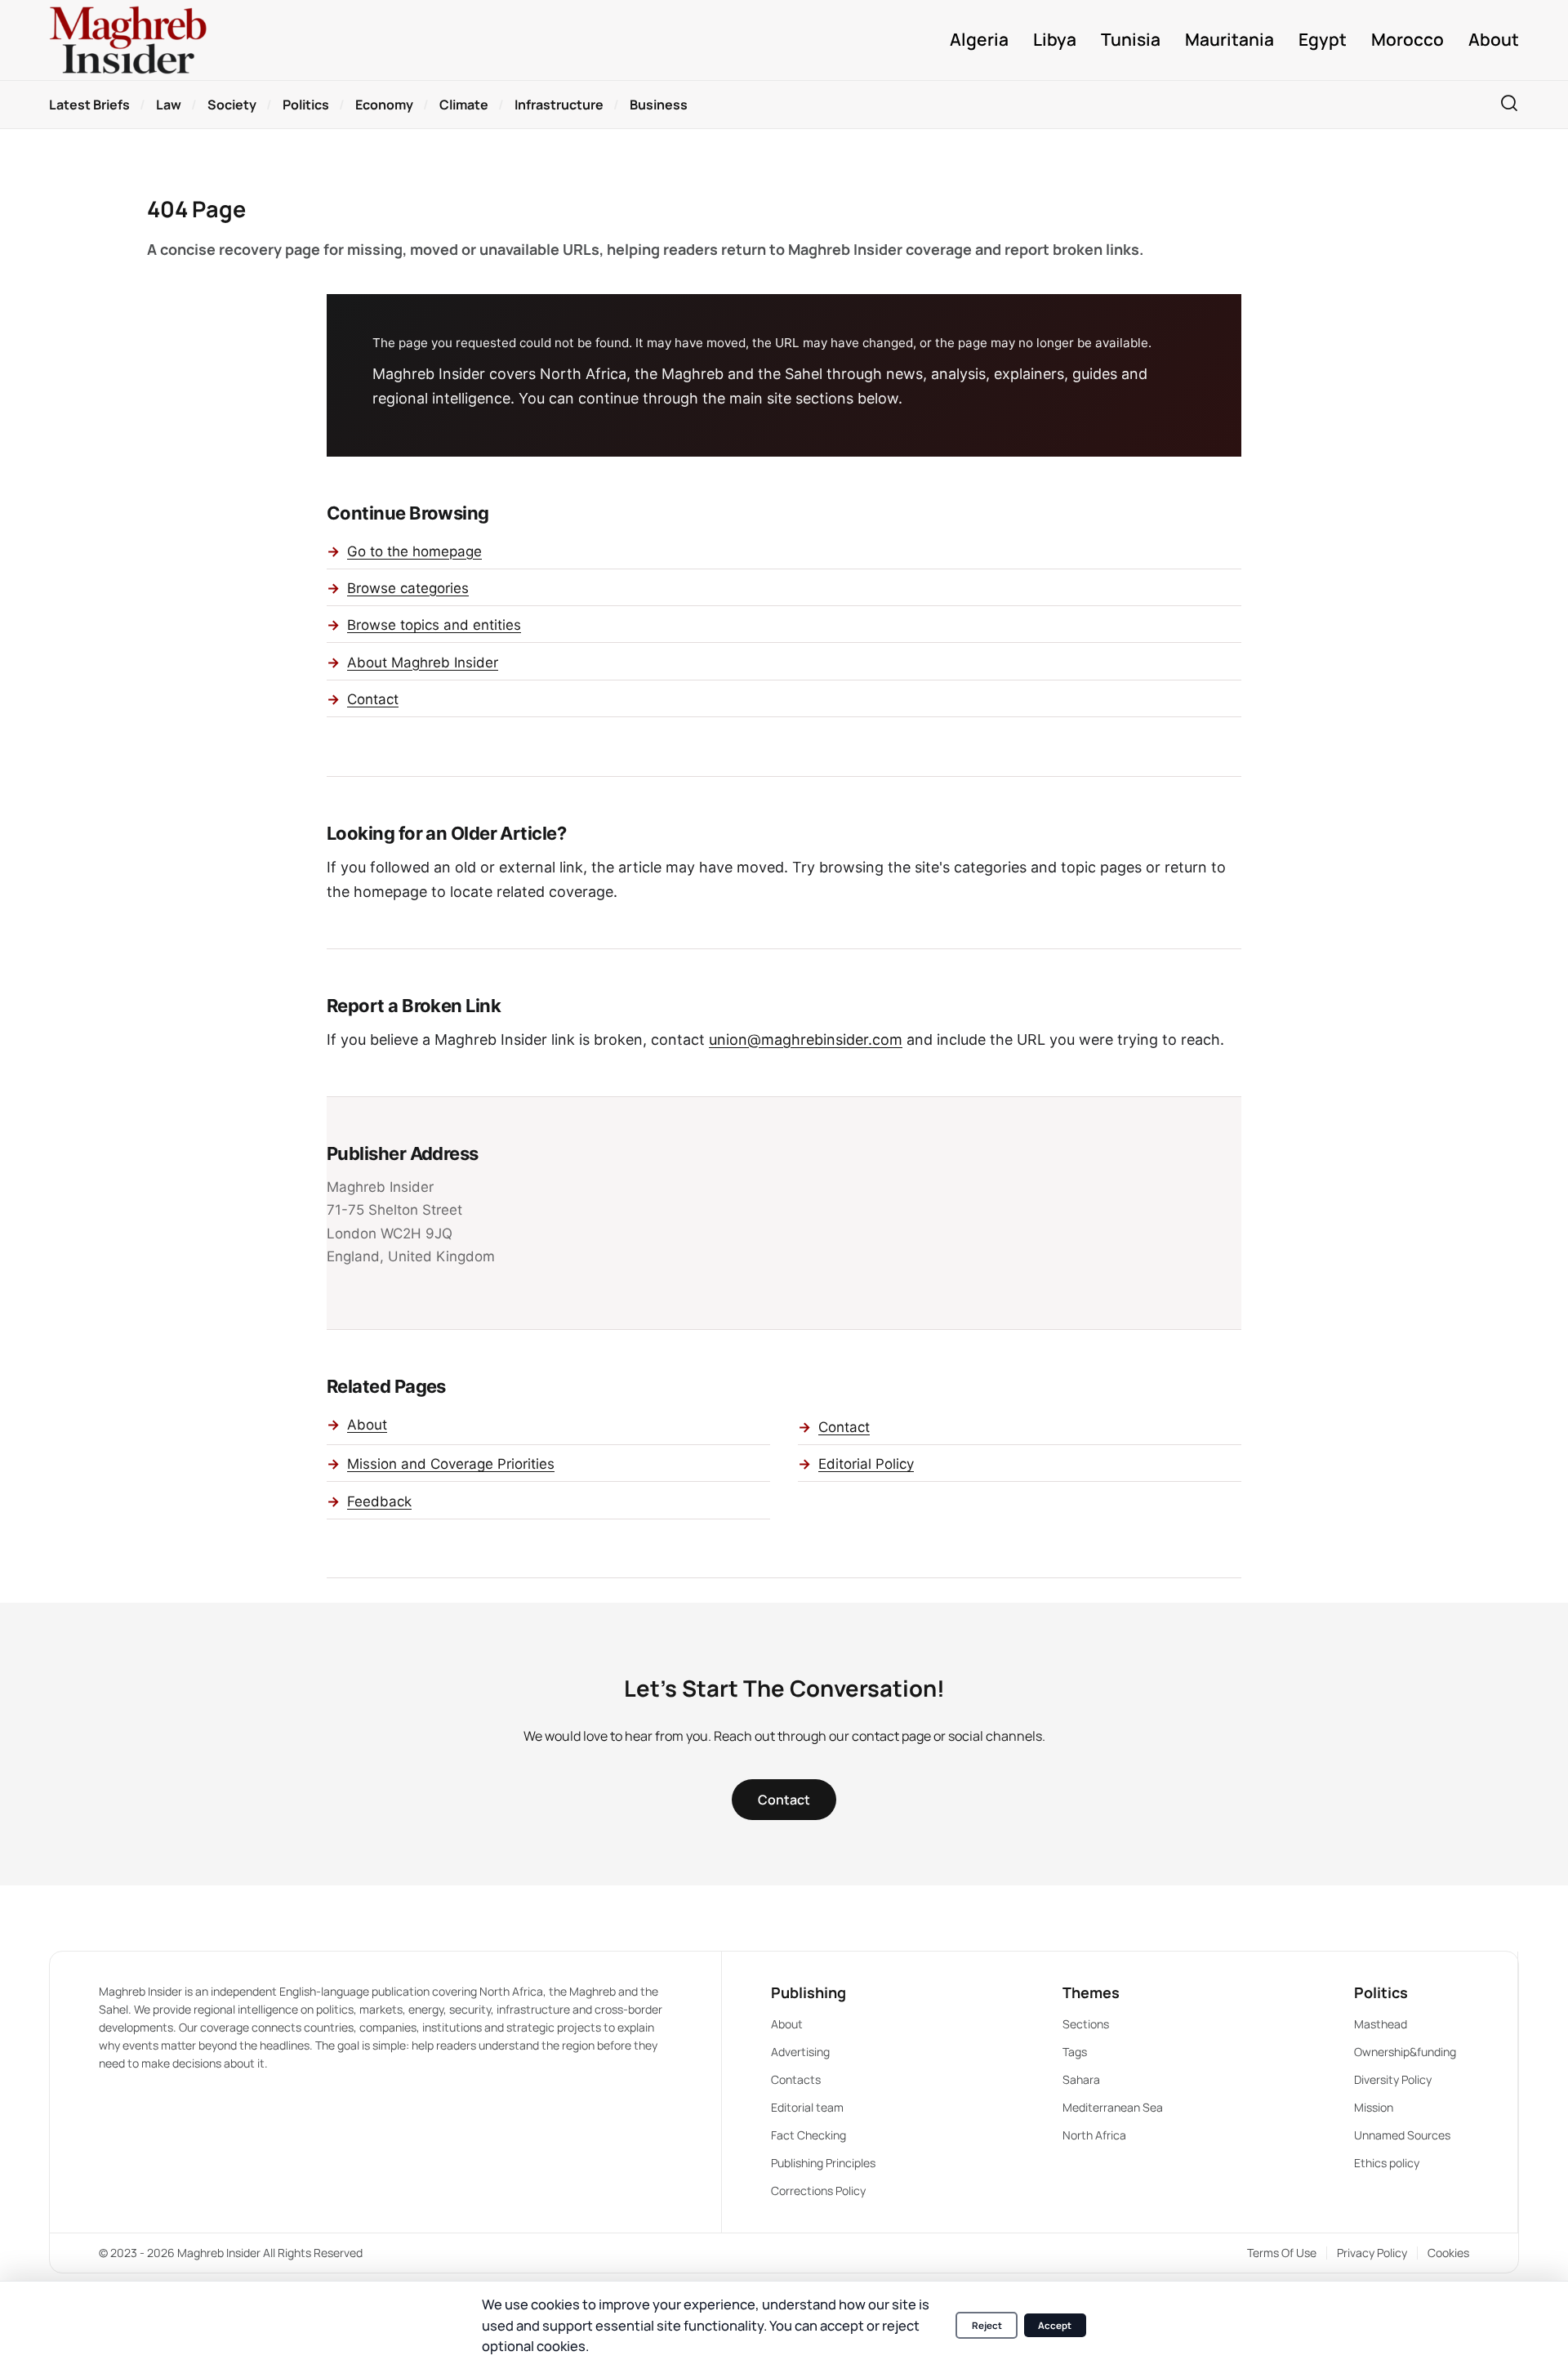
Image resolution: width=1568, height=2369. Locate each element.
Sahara (1081, 2079)
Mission (1374, 2107)
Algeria (979, 40)
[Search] (1509, 104)
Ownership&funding (1405, 2052)
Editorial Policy (866, 1464)
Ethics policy (1387, 2163)
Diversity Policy (1393, 2079)
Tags (1075, 2052)
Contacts (796, 2079)
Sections (1086, 2024)
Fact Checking (808, 2135)
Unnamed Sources (1402, 2135)
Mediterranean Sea (1113, 2107)
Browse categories (408, 588)
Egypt (1323, 40)
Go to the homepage (414, 551)
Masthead (1381, 2024)
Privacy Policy (1372, 2253)
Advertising (800, 2052)
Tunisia (1131, 40)
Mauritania (1229, 40)
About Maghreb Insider (423, 663)
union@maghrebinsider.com (806, 1040)
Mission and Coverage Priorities (451, 1464)
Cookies (1448, 2253)
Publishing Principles (823, 2163)
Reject (987, 2325)
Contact (373, 699)
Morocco (1408, 40)
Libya (1055, 40)
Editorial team (807, 2107)
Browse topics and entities (434, 625)
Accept (1055, 2325)
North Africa (1094, 2135)
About (1494, 40)
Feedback (379, 1501)
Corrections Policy (818, 2191)
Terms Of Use (1282, 2253)
